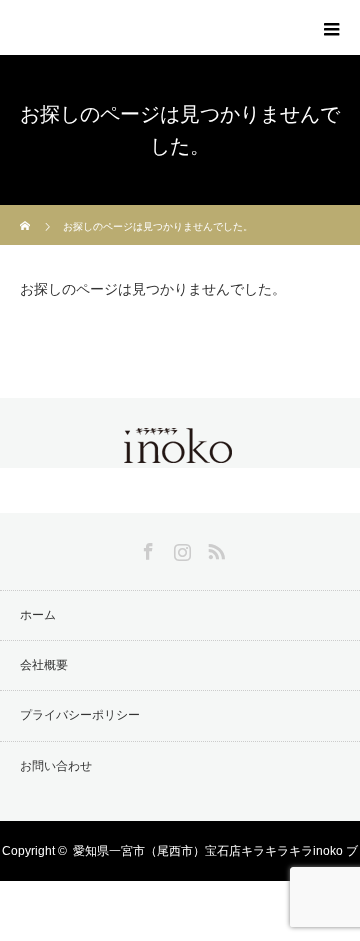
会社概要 (44, 665)
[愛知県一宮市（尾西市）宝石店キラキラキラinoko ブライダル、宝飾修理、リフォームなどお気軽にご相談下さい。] (180, 451)
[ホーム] (26, 212)
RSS (214, 548)
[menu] (332, 28)
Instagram (180, 548)
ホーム (38, 615)
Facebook (146, 548)
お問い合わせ (56, 766)
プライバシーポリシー (80, 715)
